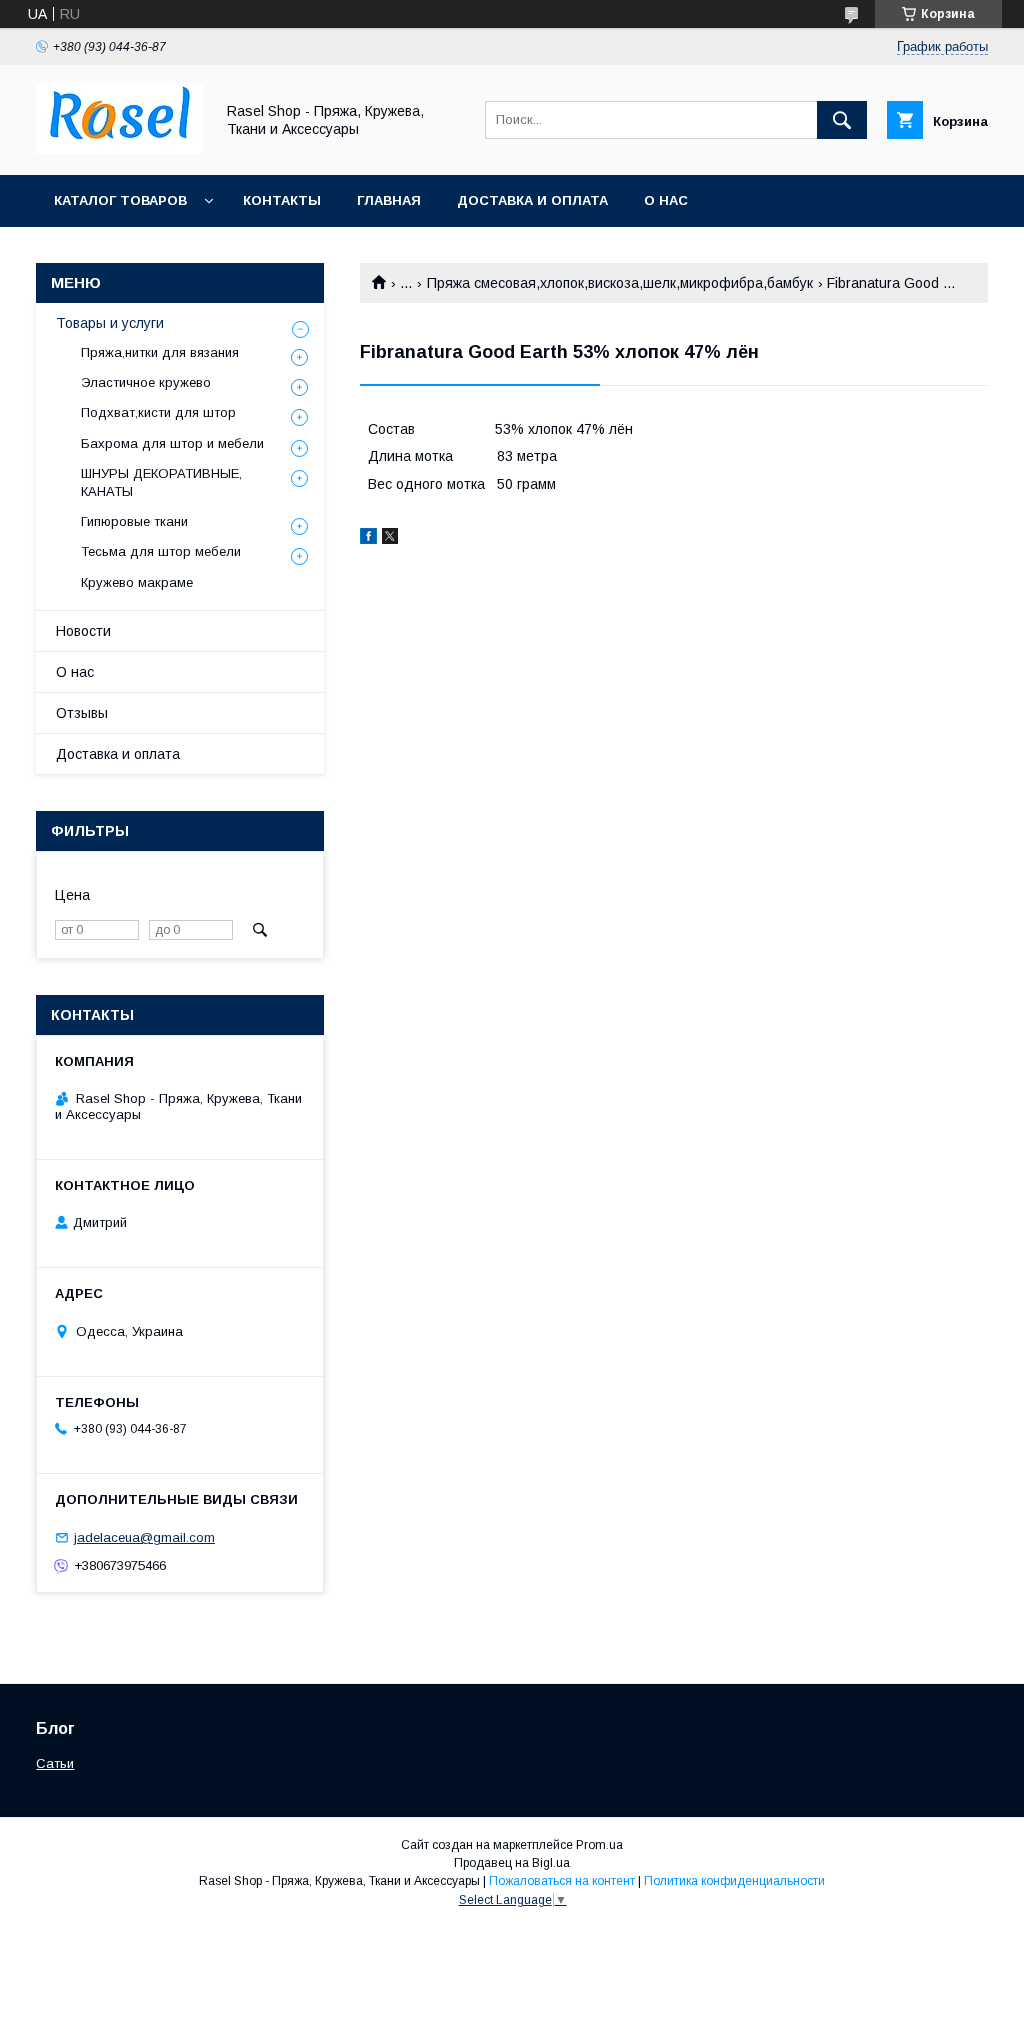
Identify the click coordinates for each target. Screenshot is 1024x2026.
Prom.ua (599, 1845)
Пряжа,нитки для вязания (160, 352)
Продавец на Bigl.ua (512, 1863)
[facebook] (368, 539)
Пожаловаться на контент (562, 1881)
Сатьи (55, 1763)
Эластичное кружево (146, 382)
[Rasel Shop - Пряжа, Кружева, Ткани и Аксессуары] (119, 149)
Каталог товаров (120, 200)
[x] (390, 539)
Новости (83, 631)
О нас (666, 200)
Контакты (282, 200)
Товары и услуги (110, 323)
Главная (389, 200)
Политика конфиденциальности (734, 1881)
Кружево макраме (137, 582)
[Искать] (842, 120)
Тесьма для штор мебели (161, 551)
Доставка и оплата (532, 200)
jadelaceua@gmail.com (144, 1537)
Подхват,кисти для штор (158, 412)
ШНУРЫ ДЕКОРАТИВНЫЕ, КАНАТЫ (161, 482)
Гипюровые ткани (134, 521)
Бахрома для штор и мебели (172, 443)
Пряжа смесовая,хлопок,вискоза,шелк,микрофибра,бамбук (620, 283)
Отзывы (82, 713)
